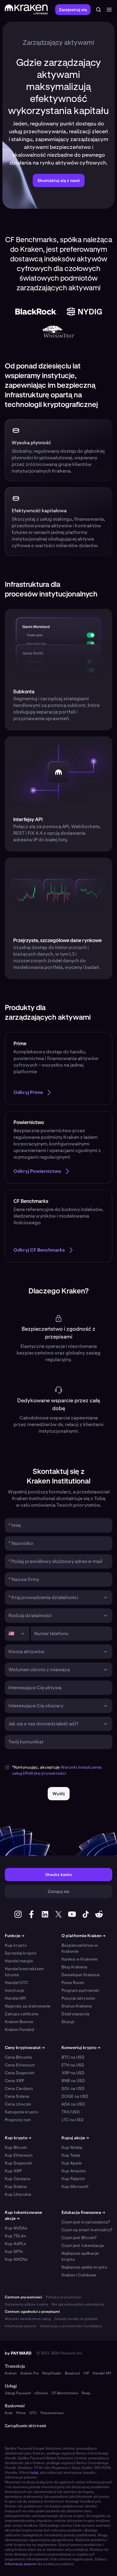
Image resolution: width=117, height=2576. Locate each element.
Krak (9, 2413)
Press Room (73, 1983)
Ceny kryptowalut (25, 2048)
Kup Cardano (18, 2179)
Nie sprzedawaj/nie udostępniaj (78, 2304)
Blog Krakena (74, 1967)
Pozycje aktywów (78, 1998)
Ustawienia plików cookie (26, 2304)
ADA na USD (73, 2104)
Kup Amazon (74, 2171)
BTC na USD (73, 2057)
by (18, 2353)
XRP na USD (73, 2073)
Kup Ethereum (19, 2155)
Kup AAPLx (15, 2244)
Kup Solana (16, 2186)
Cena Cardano (19, 2088)
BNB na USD (73, 2081)
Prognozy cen (18, 2120)
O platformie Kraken (83, 1936)
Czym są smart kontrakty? (87, 2230)
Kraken (11, 2373)
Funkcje (15, 1936)
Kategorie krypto (21, 2112)
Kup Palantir (73, 2179)
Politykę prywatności (46, 1773)
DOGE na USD (75, 2096)
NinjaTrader (52, 2373)
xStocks (41, 2393)
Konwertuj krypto (81, 2048)
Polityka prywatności (63, 2297)
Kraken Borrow (19, 2022)
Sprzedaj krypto (21, 1953)
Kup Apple (72, 2163)
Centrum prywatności (23, 2297)
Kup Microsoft (75, 2186)
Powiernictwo (52, 2413)
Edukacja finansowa (83, 2212)
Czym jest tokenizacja (83, 2245)
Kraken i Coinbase (79, 2275)
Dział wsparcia (75, 2014)
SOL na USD (73, 2088)
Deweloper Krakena (81, 1975)
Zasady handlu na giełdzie (76, 2319)
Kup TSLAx (15, 2236)
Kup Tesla (71, 2155)
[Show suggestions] (106, 1598)
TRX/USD (71, 2112)
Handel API (15, 1998)
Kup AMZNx (16, 2259)
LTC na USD (73, 2120)
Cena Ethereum (20, 2065)
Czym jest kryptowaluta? (86, 2222)
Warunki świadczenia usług (28, 2319)
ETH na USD (73, 2065)
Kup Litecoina (18, 2194)
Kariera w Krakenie (79, 1959)
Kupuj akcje (75, 2138)
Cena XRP (14, 2081)
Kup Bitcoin (16, 2147)
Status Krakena (77, 2006)
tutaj (34, 2473)
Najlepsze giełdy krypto (84, 2267)
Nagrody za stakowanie (28, 2006)
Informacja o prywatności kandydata (71, 2326)
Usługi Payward (18, 2393)
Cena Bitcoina (18, 2057)
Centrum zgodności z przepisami (32, 2312)
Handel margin (19, 1961)
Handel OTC (16, 1983)
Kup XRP (13, 2171)
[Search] (98, 10)
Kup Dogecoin (18, 2163)
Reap (86, 2393)
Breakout (72, 2373)
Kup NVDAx (16, 2228)
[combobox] (54, 1598)
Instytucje (15, 1990)
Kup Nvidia (72, 2147)
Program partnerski (80, 1990)
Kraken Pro (30, 2373)
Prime (21, 2413)
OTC (33, 2413)
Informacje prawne (21, 2326)
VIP (86, 2373)
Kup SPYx (14, 2251)
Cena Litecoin (18, 2104)
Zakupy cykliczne (22, 2014)
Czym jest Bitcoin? (79, 2238)
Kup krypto (16, 1945)
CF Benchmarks (65, 2393)
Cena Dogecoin (20, 2073)
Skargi (68, 2022)
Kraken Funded (19, 2029)
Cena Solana (17, 2096)
